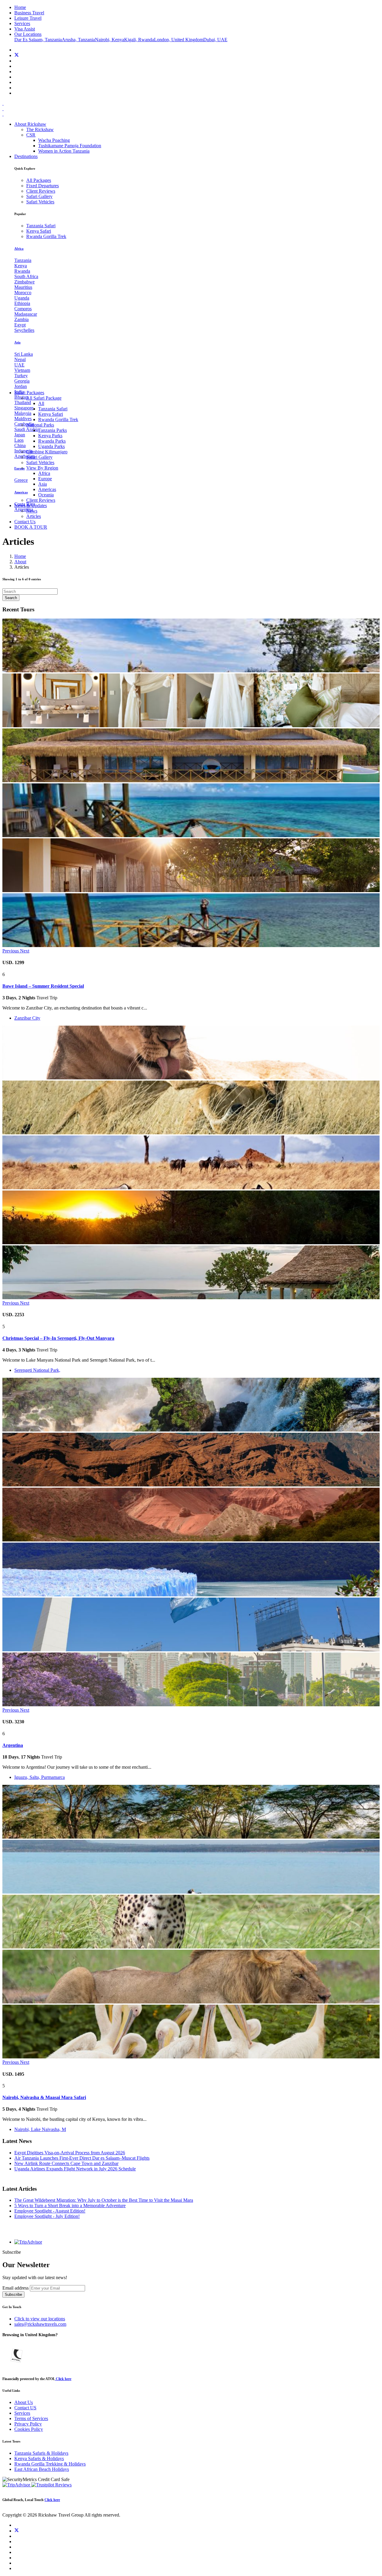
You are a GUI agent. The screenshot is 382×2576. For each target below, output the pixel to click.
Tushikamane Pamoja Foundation (70, 146)
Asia (43, 484)
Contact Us (25, 522)
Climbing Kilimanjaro (47, 452)
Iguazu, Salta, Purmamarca (40, 1777)
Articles (34, 516)
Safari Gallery (39, 457)
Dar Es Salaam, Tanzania (38, 40)
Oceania (46, 495)
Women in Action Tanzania (64, 151)
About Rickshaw (30, 124)
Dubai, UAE (215, 40)
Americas (47, 489)
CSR (31, 135)
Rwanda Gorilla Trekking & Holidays (50, 2464)
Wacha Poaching (54, 140)
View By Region (42, 468)
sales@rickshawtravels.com (40, 2324)
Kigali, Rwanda (139, 40)
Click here (63, 2379)
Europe (45, 479)
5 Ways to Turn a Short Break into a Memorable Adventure (70, 2206)
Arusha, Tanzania (78, 40)
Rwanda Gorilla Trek (58, 419)
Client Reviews (41, 500)
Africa (44, 473)
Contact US (25, 2408)
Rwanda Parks (52, 441)
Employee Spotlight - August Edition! (50, 2211)
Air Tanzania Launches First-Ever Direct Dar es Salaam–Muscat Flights (82, 2158)
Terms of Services (31, 2418)
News (32, 511)
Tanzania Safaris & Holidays (41, 2453)
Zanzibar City (27, 1018)
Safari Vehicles (40, 462)
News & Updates (31, 505)
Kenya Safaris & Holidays (39, 2458)
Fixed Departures (43, 186)
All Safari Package (44, 398)
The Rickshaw (40, 129)
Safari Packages (29, 393)
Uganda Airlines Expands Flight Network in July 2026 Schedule (75, 2169)
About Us (24, 2402)
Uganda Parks (51, 446)
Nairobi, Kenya (110, 40)
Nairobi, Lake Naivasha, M (40, 2129)
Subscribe (13, 2295)
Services (22, 2413)
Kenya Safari (51, 414)
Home (20, 556)
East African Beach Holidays (42, 2469)
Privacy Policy (28, 2424)
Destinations (26, 156)
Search (11, 598)
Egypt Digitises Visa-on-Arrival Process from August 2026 (70, 2153)
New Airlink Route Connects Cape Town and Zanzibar (66, 2163)
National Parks (40, 425)
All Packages (39, 180)
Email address (16, 2288)
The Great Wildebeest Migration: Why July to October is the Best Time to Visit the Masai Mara (104, 2200)
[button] (11, 951)
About (20, 562)
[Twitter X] (17, 55)
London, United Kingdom (179, 40)
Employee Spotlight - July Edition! (47, 2216)
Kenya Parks (50, 436)
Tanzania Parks (53, 430)
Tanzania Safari (53, 409)
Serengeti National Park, (37, 1370)
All (41, 403)
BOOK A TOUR (31, 527)
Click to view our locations (40, 2319)
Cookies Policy (29, 2429)
